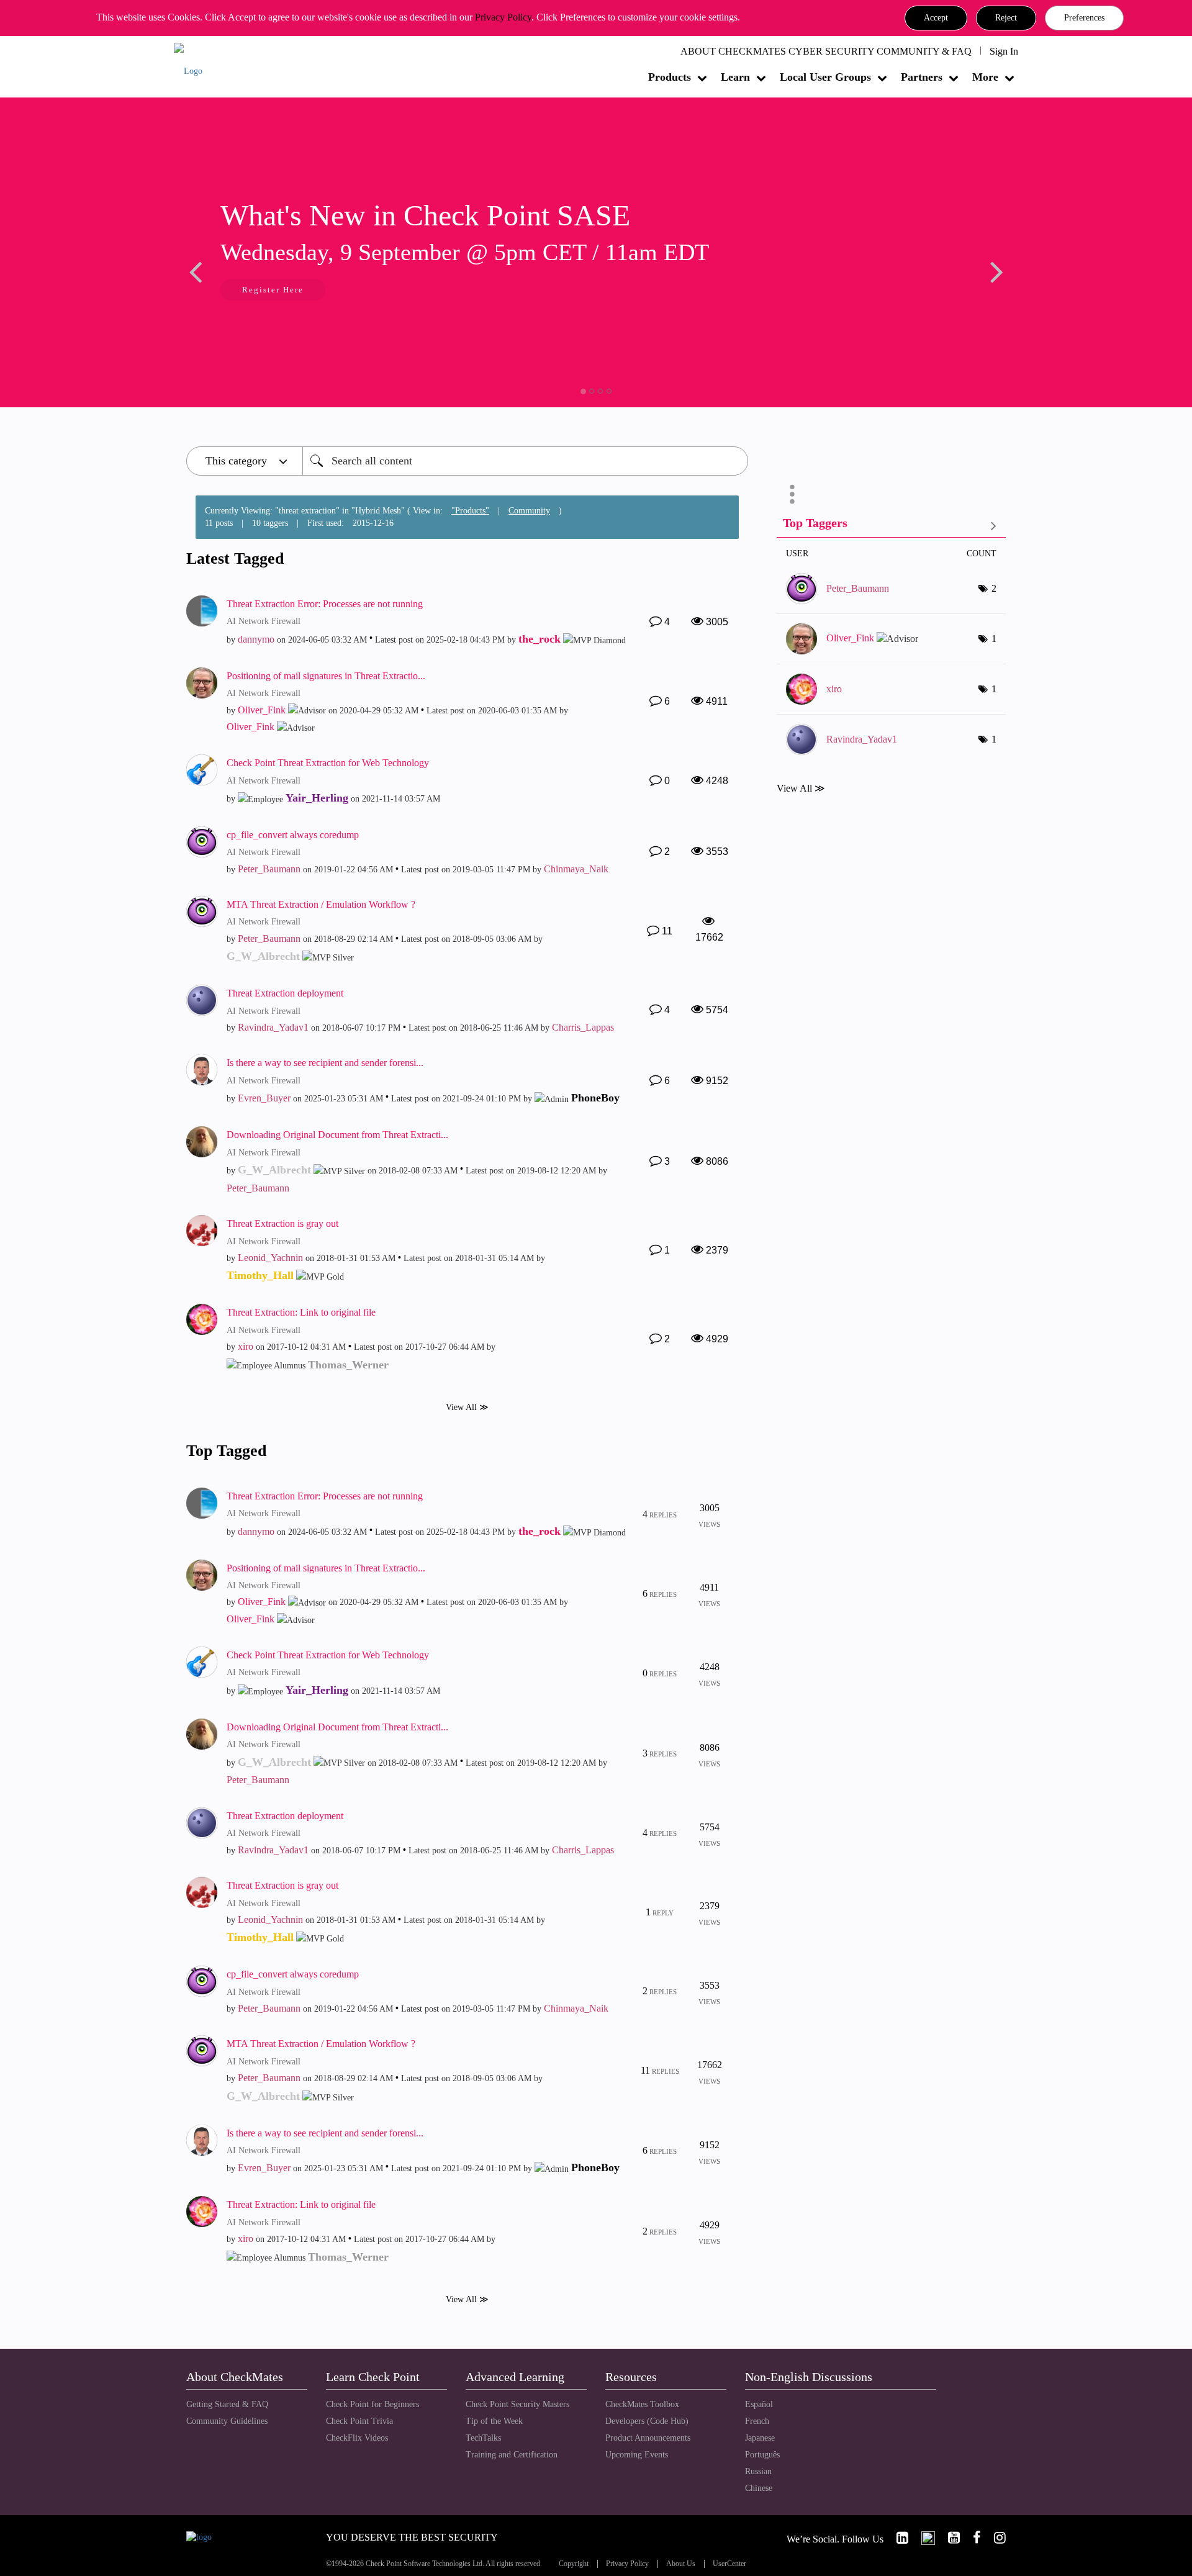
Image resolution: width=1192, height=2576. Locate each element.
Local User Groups (825, 77)
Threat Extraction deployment (285, 993)
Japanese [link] (760, 2438)
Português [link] (762, 2455)
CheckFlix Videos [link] (357, 2438)
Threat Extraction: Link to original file (301, 1312)
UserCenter (729, 2564)
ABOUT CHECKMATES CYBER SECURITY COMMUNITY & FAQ (826, 51)
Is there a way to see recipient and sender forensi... (325, 1063)
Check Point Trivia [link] (359, 2421)
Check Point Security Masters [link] (517, 2404)
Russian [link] (758, 2471)
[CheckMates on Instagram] (995, 2538)
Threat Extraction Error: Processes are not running (325, 604)
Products (670, 77)
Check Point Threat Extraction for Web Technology (328, 763)
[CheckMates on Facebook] (972, 2538)
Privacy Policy (503, 17)
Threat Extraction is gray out (282, 1223)
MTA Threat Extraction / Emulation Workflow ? (321, 904)
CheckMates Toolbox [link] (642, 2404)
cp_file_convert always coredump (293, 835)
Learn (735, 77)
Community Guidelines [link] (227, 2421)
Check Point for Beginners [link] (372, 2404)
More (985, 77)
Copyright (574, 2564)
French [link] (757, 2421)
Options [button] (792, 494)
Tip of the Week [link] (494, 2421)
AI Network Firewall (264, 621)
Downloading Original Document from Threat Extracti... (337, 1135)
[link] (897, 2538)
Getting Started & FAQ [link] (227, 2404)
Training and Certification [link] (512, 2455)
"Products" (470, 511)
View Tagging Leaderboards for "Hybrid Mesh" (891, 526)
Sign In (1004, 51)
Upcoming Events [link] (637, 2455)
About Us (681, 2564)
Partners (922, 77)
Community (529, 511)
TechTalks (483, 2438)
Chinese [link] (759, 2488)
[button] (936, 18)
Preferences (1084, 18)
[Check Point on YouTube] (949, 2538)
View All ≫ (467, 1407)
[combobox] (525, 461)
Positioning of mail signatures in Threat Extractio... (326, 676)
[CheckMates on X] (923, 2538)
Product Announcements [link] (648, 2438)
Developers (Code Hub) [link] (647, 2421)
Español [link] (759, 2404)
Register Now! (274, 291)
